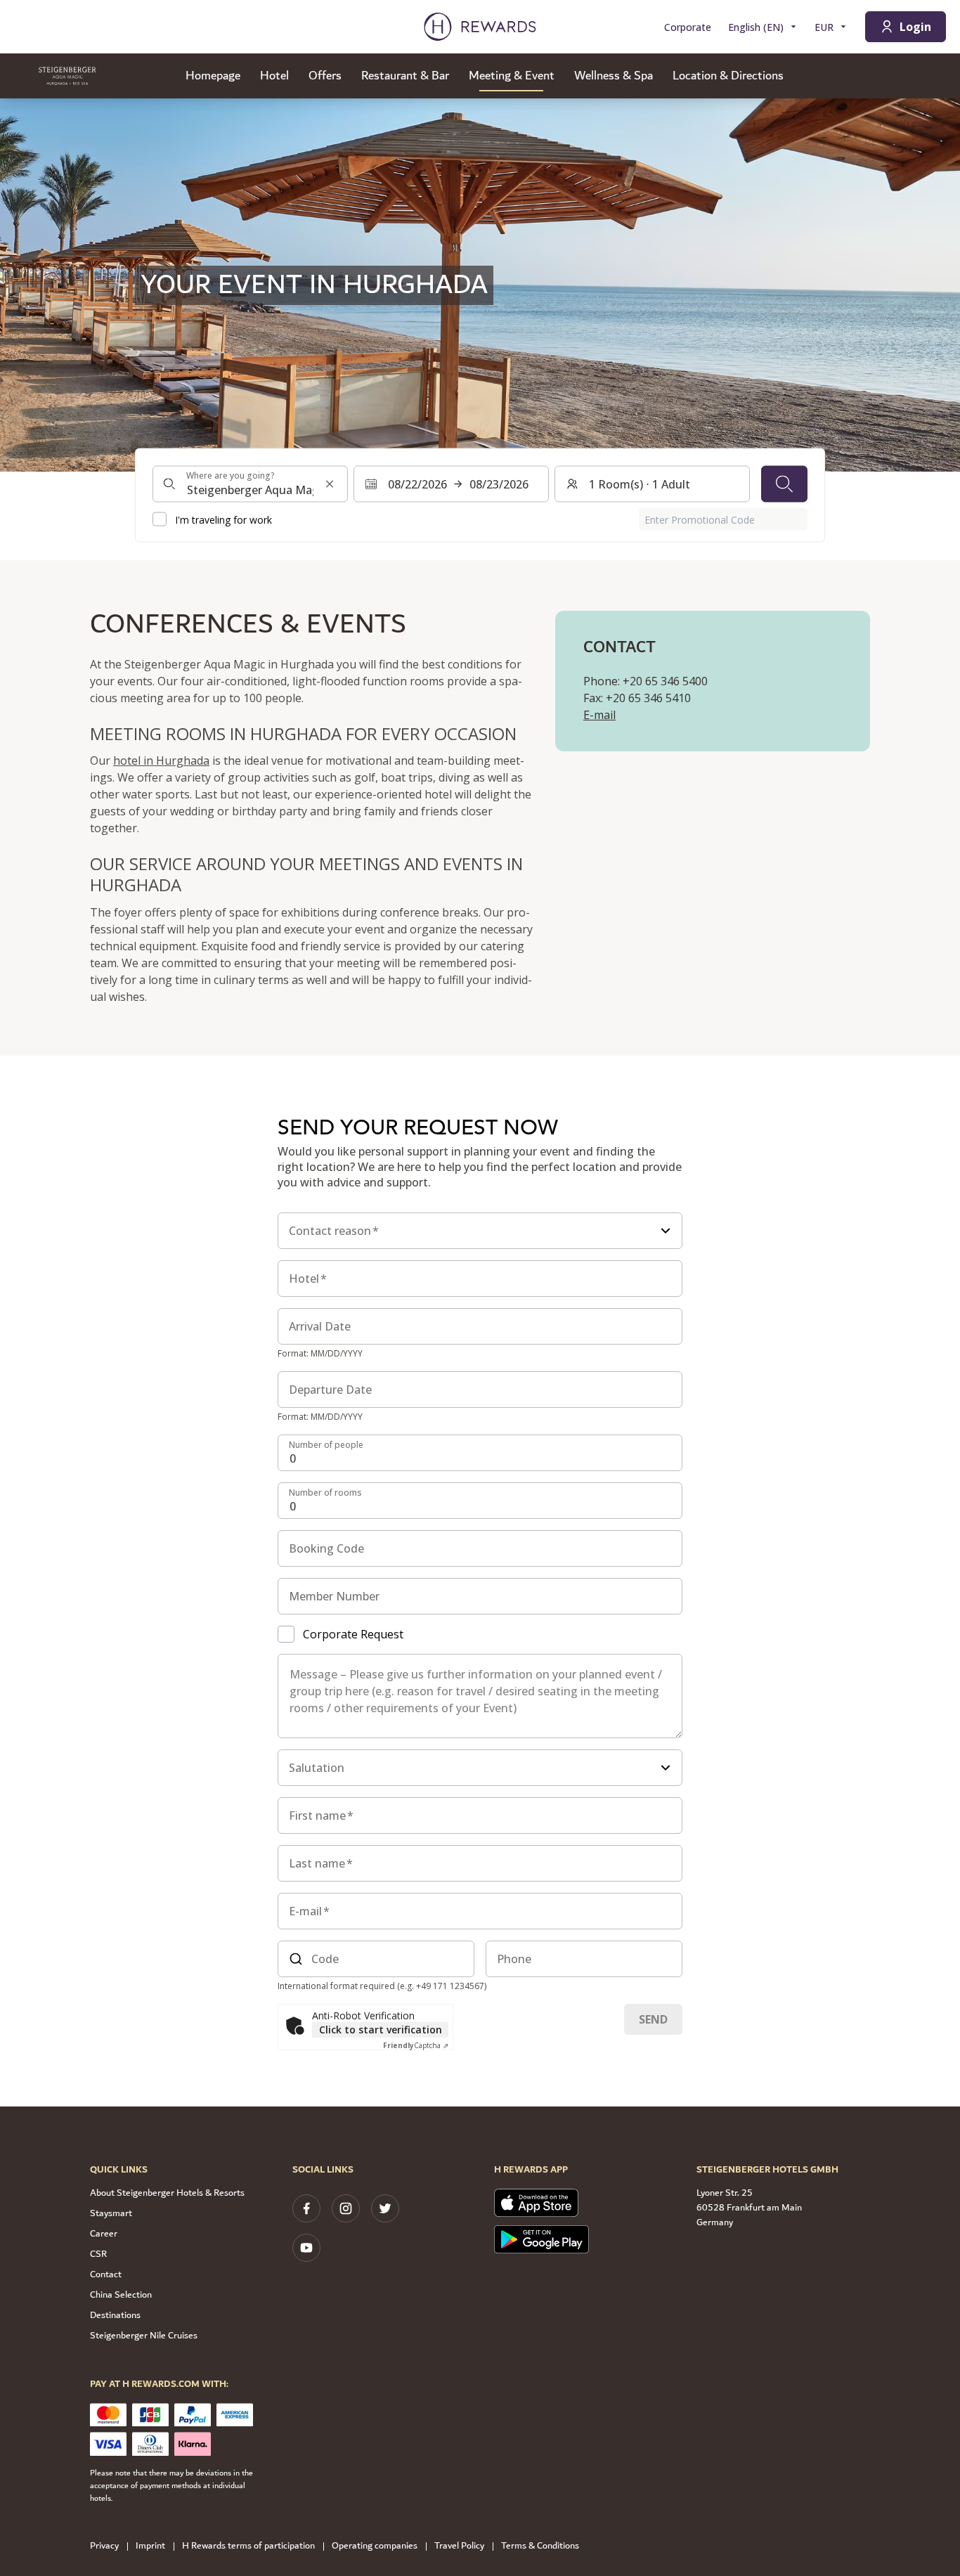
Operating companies (375, 2546)
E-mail (599, 715)
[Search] (784, 484)
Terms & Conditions (540, 2546)
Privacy (104, 2546)
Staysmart (111, 2213)
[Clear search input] (330, 484)
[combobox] (250, 484)
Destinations (115, 2315)
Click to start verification (381, 2030)
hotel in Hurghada (161, 760)
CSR (98, 2254)
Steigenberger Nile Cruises (144, 2336)
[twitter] (385, 2208)
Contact (106, 2274)
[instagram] (346, 2208)
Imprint (150, 2546)
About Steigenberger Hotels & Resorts (167, 2193)
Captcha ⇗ (416, 2045)
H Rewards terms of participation (248, 2546)
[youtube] (306, 2248)
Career (104, 2234)
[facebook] (306, 2208)
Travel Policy (459, 2546)
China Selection (121, 2295)
